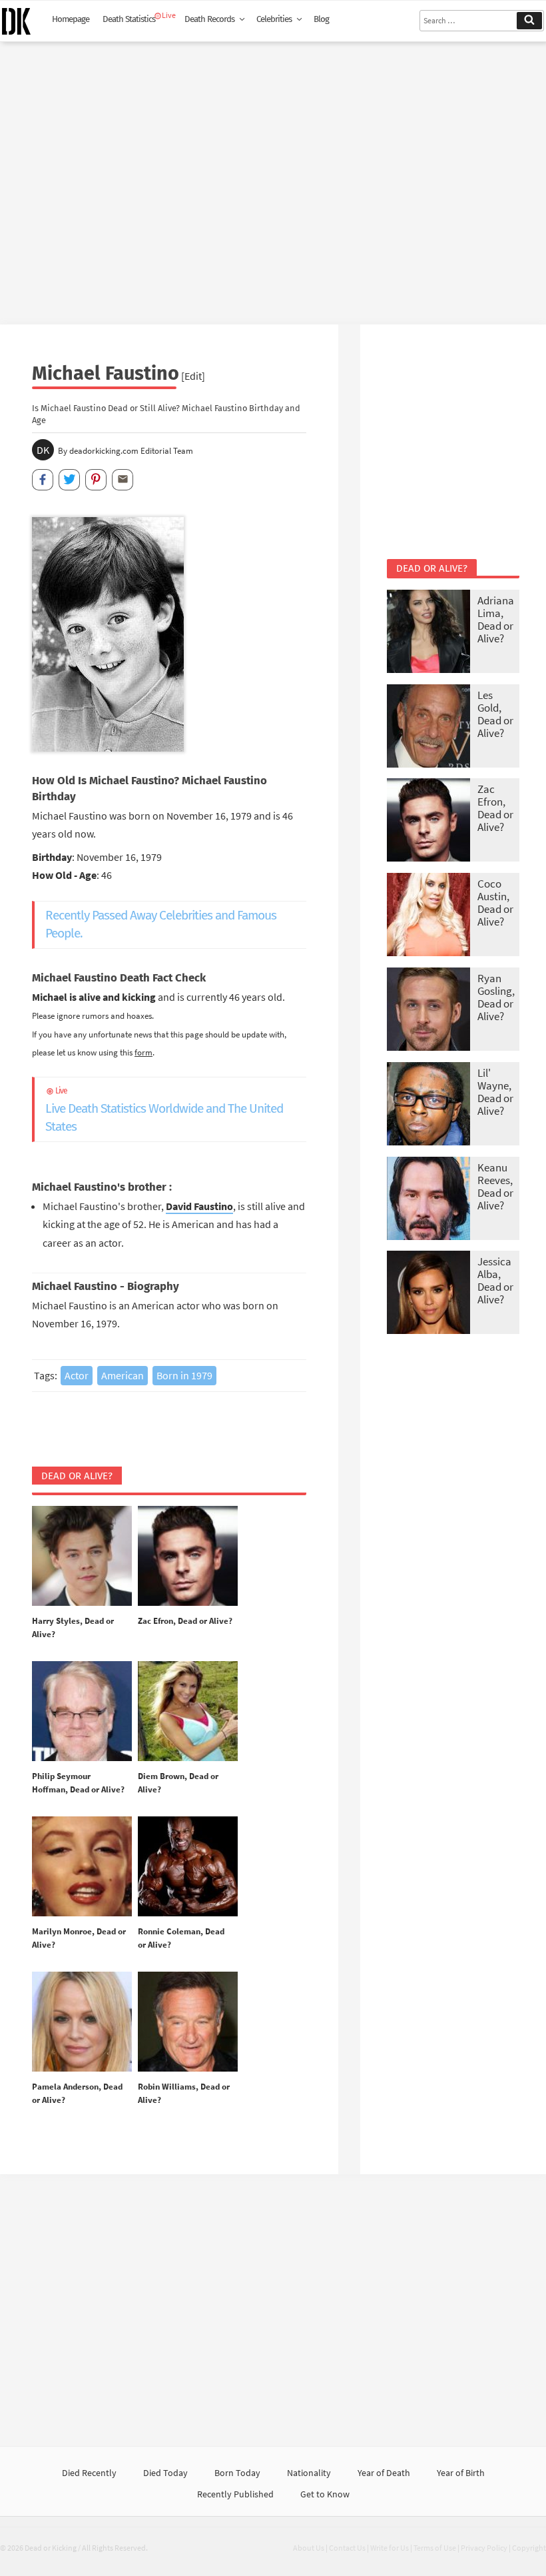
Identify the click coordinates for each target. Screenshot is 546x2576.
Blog (321, 19)
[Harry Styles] (82, 1557)
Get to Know (325, 2494)
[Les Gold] (428, 727)
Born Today (237, 2473)
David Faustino (199, 1206)
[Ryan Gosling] (428, 1010)
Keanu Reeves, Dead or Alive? (495, 1186)
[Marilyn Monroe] (82, 1867)
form (143, 1052)
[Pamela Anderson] (82, 2022)
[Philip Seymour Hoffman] (82, 1712)
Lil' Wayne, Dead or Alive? (495, 1092)
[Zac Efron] (188, 1557)
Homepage (71, 19)
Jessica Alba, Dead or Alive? (495, 1280)
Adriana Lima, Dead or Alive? (496, 619)
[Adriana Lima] (428, 633)
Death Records (209, 19)
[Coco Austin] (428, 916)
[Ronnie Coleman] (188, 1867)
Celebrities (274, 19)
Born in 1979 (184, 1375)
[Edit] (193, 376)
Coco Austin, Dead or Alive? (495, 903)
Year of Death (384, 2473)
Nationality (309, 2473)
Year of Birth (461, 2473)
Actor (77, 1375)
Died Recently (89, 2473)
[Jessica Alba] (428, 1294)
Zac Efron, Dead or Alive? (185, 1621)
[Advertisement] (273, 178)
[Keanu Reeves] (428, 1200)
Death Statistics (129, 19)
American (123, 1375)
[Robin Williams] (188, 2022)
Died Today (165, 2473)
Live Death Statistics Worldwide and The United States (164, 1110)
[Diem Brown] (188, 1712)
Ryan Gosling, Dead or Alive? (496, 997)
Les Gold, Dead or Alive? (495, 714)
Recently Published (235, 2494)
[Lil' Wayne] (428, 1105)
